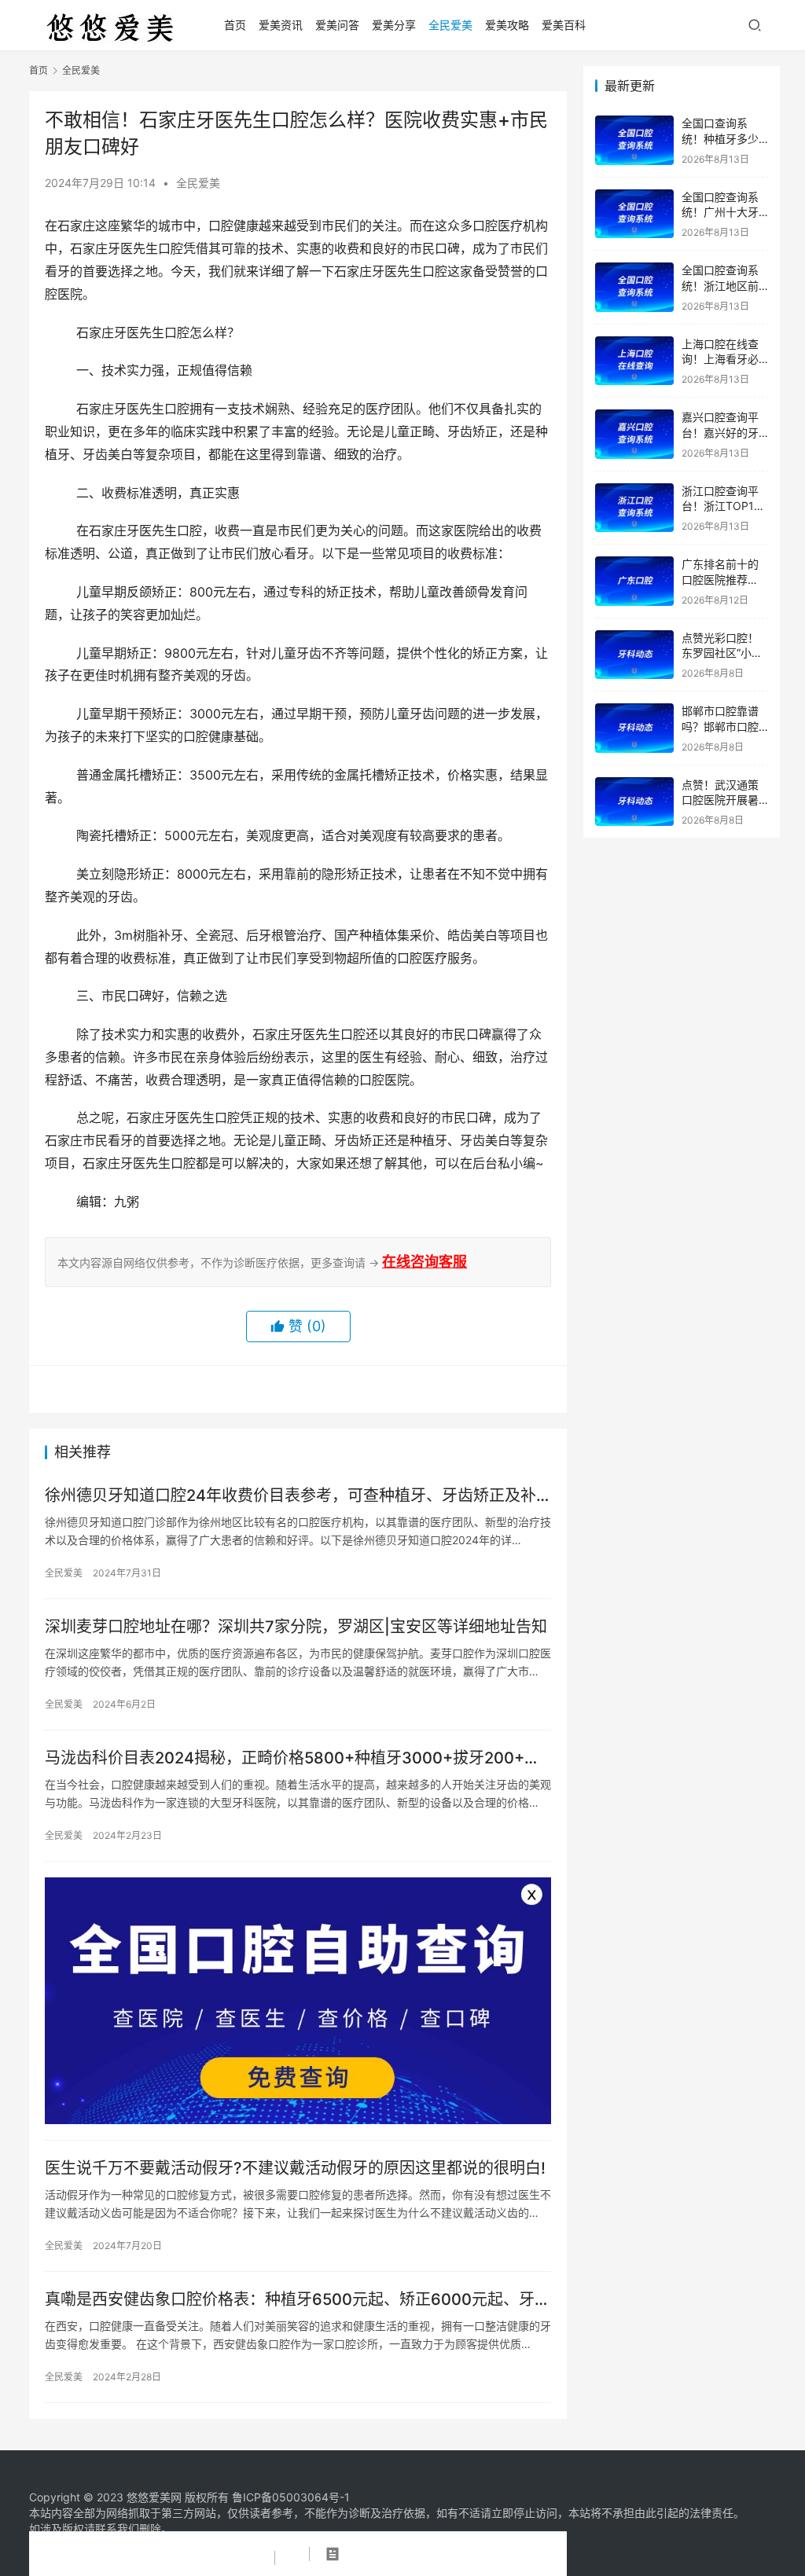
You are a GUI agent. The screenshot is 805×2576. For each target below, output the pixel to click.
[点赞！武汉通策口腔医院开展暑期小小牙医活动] (634, 802)
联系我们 (117, 2528)
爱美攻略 (507, 25)
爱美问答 (337, 25)
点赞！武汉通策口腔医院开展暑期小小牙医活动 (720, 800)
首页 (235, 25)
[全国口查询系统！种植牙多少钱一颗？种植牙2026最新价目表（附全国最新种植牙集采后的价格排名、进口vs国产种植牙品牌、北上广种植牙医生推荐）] (634, 140)
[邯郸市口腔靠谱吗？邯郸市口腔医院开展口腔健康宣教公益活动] (634, 728)
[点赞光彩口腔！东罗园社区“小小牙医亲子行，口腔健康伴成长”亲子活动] (634, 655)
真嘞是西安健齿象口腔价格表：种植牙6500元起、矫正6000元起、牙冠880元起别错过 (298, 2300)
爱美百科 (564, 25)
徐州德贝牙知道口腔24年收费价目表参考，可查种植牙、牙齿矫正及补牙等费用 (290, 1496)
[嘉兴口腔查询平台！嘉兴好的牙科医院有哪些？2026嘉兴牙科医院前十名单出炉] (634, 434)
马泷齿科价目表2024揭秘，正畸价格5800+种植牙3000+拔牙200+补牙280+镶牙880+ (292, 1758)
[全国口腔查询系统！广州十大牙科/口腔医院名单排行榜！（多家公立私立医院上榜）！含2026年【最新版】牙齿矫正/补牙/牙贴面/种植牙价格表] (634, 214)
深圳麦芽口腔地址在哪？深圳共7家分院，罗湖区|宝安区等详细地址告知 (296, 1627)
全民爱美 (450, 25)
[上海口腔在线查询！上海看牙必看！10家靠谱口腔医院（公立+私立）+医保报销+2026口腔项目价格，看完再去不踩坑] (634, 361)
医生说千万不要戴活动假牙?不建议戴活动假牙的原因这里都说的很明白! (295, 2168)
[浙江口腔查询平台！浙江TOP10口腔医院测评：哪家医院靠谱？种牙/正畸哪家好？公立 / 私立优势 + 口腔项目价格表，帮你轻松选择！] (634, 508)
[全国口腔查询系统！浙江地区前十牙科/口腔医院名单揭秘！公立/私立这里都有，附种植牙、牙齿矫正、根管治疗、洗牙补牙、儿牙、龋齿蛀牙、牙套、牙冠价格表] (634, 287)
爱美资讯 (281, 25)
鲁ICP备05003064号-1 (291, 2497)
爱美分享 (394, 25)
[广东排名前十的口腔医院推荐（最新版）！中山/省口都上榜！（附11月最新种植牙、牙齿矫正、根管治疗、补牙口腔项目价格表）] (634, 581)
